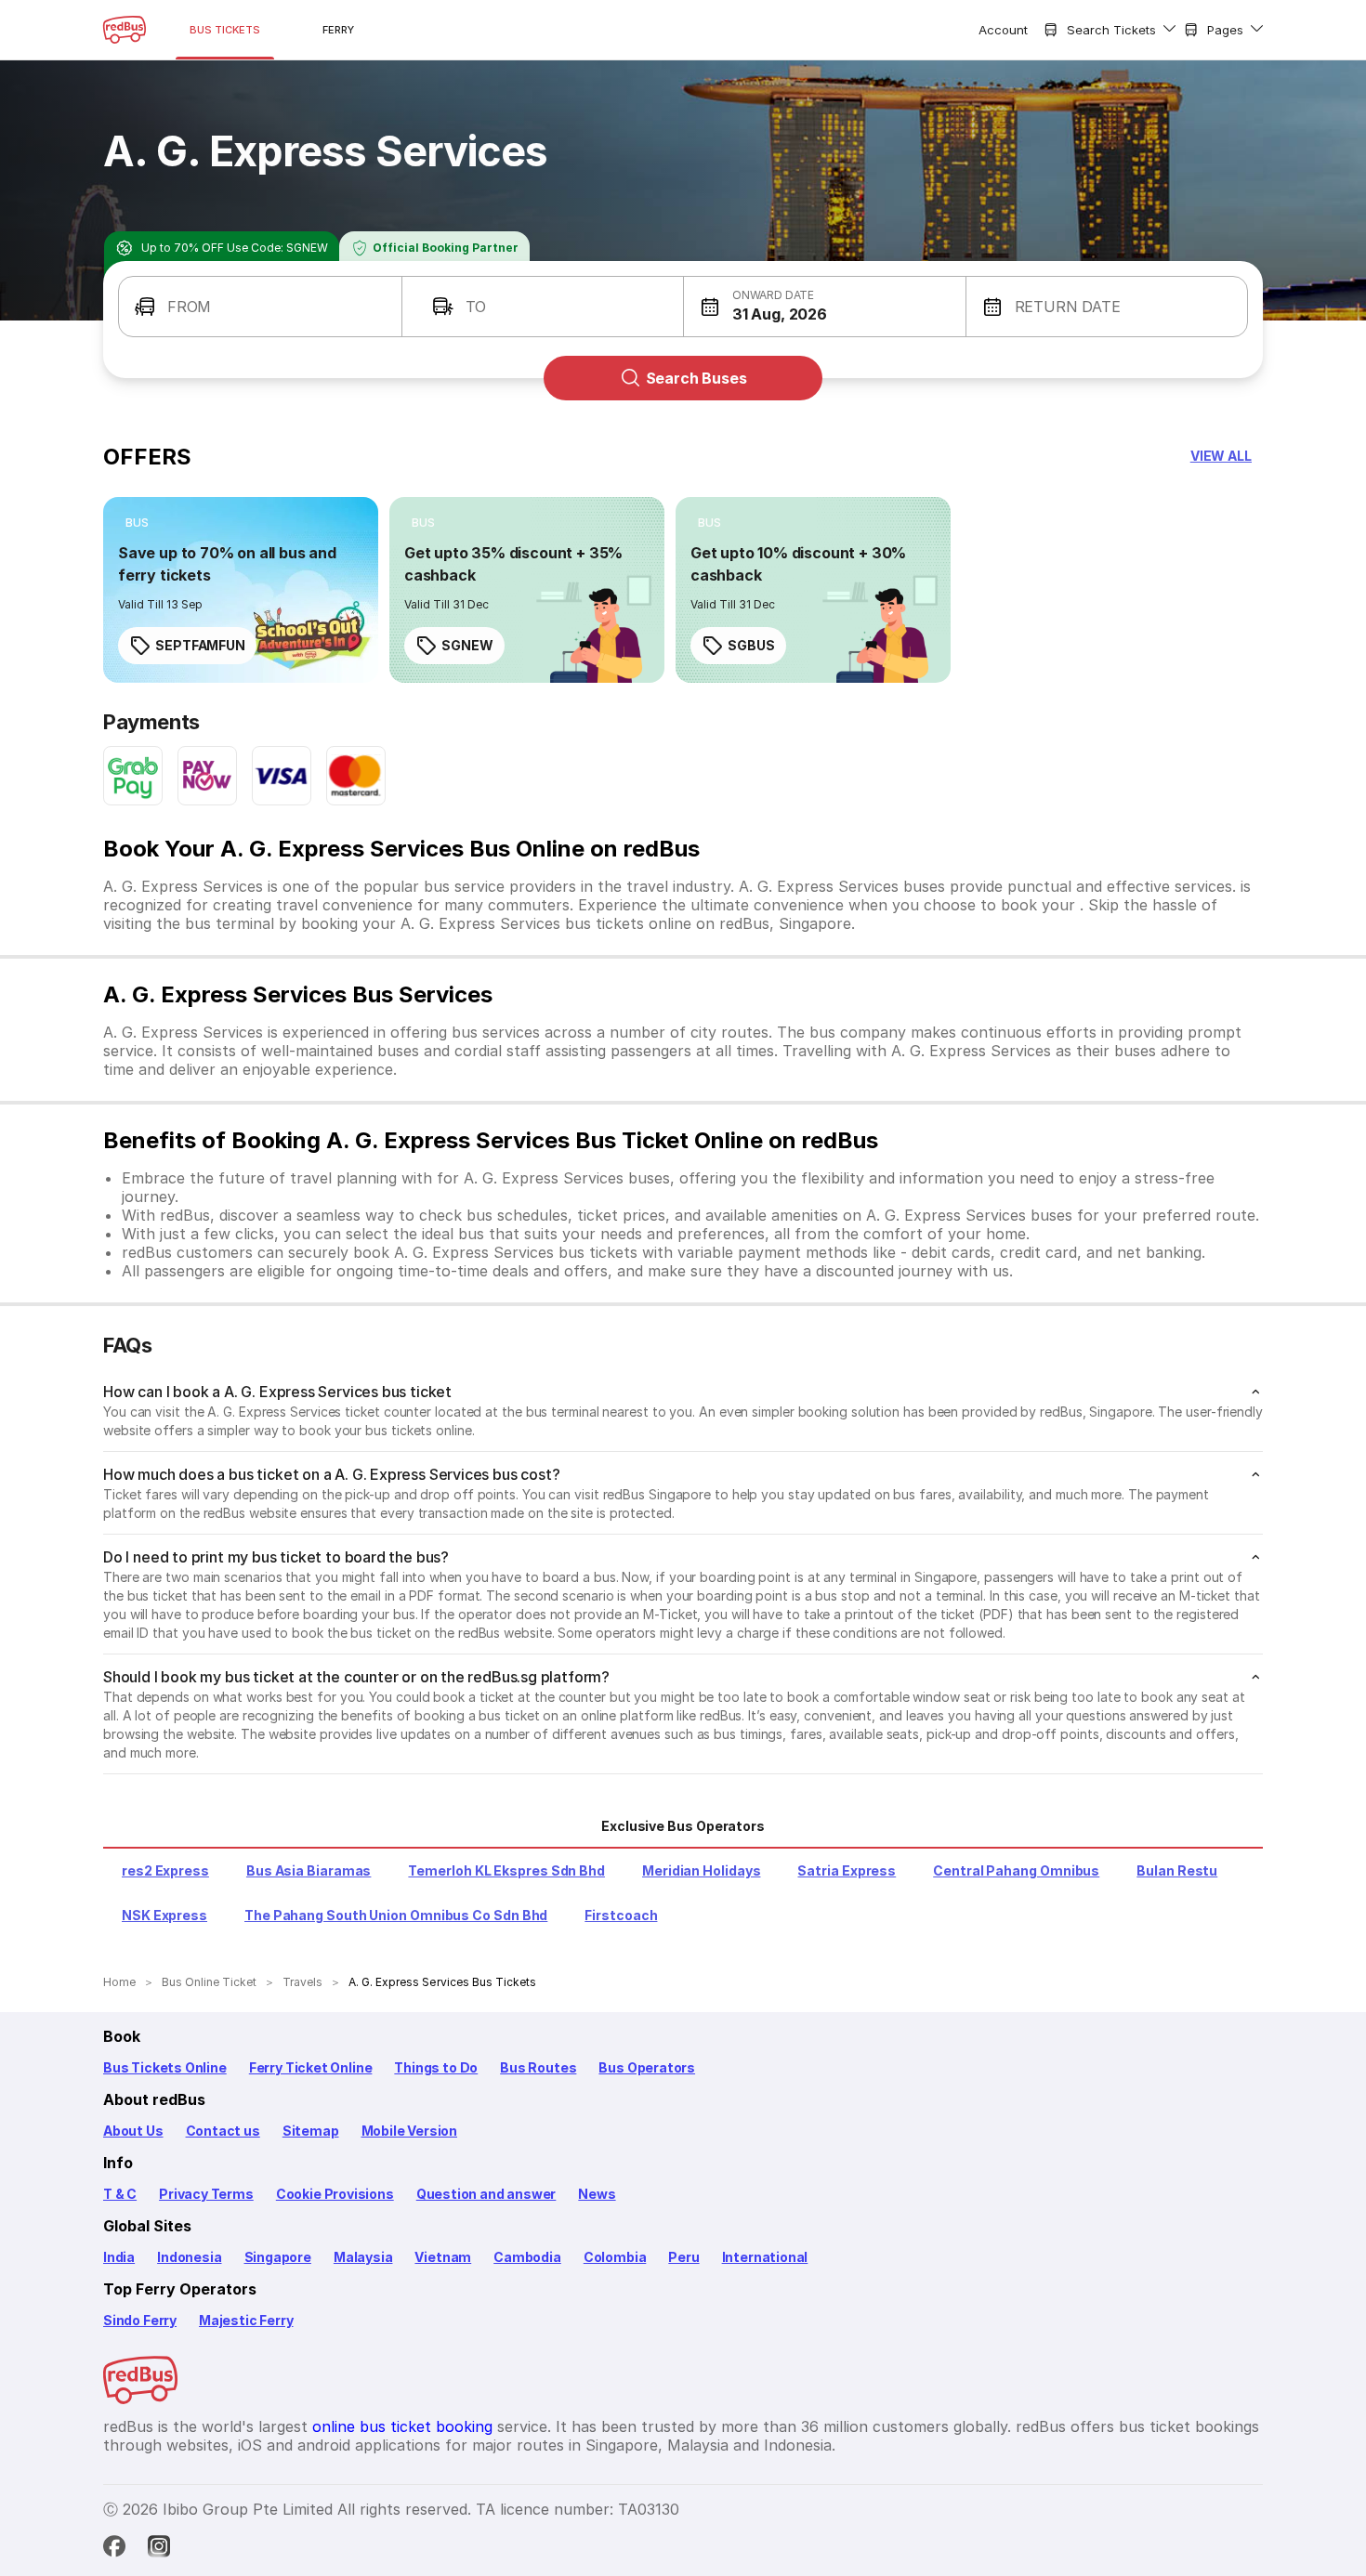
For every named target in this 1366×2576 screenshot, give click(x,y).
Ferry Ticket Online (311, 2067)
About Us (133, 2131)
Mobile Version (409, 2131)
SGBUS (751, 645)
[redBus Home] (125, 30)
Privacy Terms (206, 2194)
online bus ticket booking (402, 2426)
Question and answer (486, 2194)
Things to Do (436, 2067)
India (119, 2257)
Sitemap (311, 2131)
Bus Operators (647, 2067)
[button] (260, 307)
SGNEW (467, 645)
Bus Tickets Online (165, 2067)
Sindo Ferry (140, 2320)
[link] (241, 590)
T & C (120, 2194)
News (597, 2194)
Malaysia (363, 2257)
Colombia (615, 2257)
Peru (683, 2257)
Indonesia (189, 2257)
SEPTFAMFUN (200, 645)
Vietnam (443, 2257)
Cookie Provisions (335, 2194)
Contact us (223, 2131)
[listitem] (137, 523)
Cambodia (527, 2257)
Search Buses (696, 378)
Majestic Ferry (246, 2320)
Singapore (278, 2257)
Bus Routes (538, 2067)
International (765, 2257)
